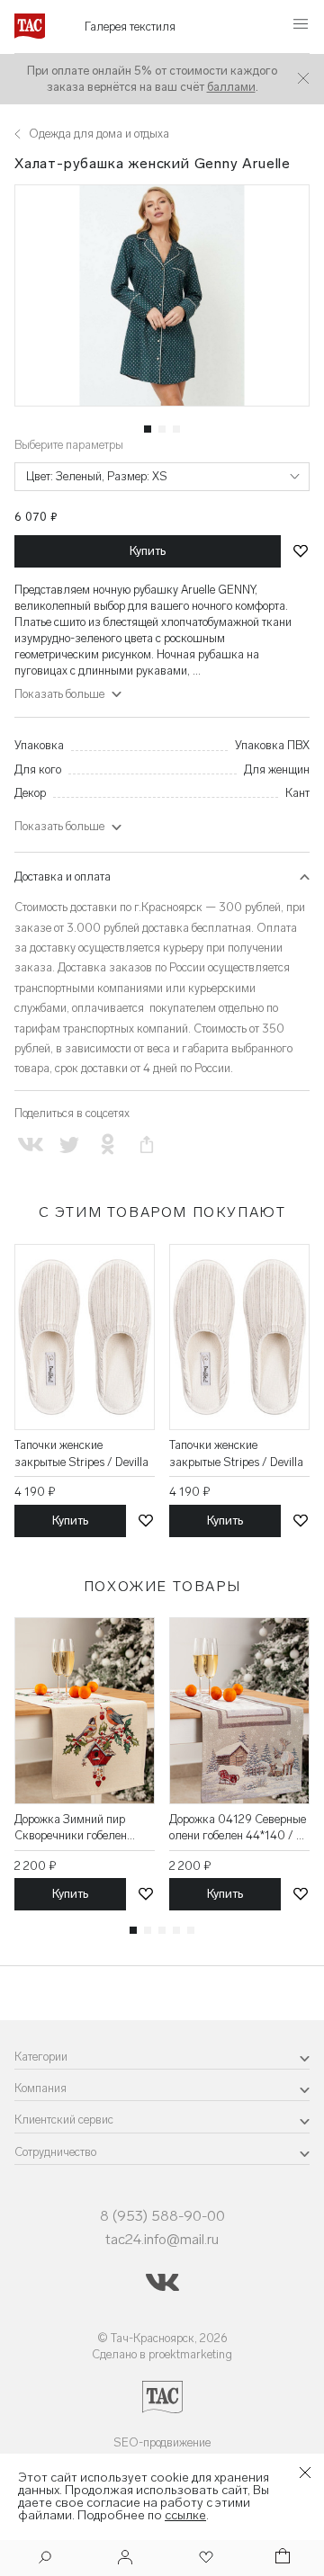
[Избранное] (204, 2558)
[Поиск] (45, 2559)
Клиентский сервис (64, 2120)
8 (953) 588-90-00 (162, 2216)
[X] (69, 1145)
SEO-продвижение (162, 2442)
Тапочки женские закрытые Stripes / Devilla (81, 1453)
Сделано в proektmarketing (162, 2354)
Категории (41, 2057)
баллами (231, 87)
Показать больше (59, 826)
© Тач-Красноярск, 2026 (162, 2338)
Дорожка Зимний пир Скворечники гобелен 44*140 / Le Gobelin (71, 1828)
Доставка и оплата (63, 877)
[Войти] (125, 2558)
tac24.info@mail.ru (162, 2239)
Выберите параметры (69, 445)
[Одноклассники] (108, 1145)
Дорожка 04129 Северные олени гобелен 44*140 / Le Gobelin (238, 1828)
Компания (40, 2088)
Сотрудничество (55, 2152)
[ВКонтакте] (30, 1145)
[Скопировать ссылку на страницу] (147, 1145)
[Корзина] (281, 2558)
